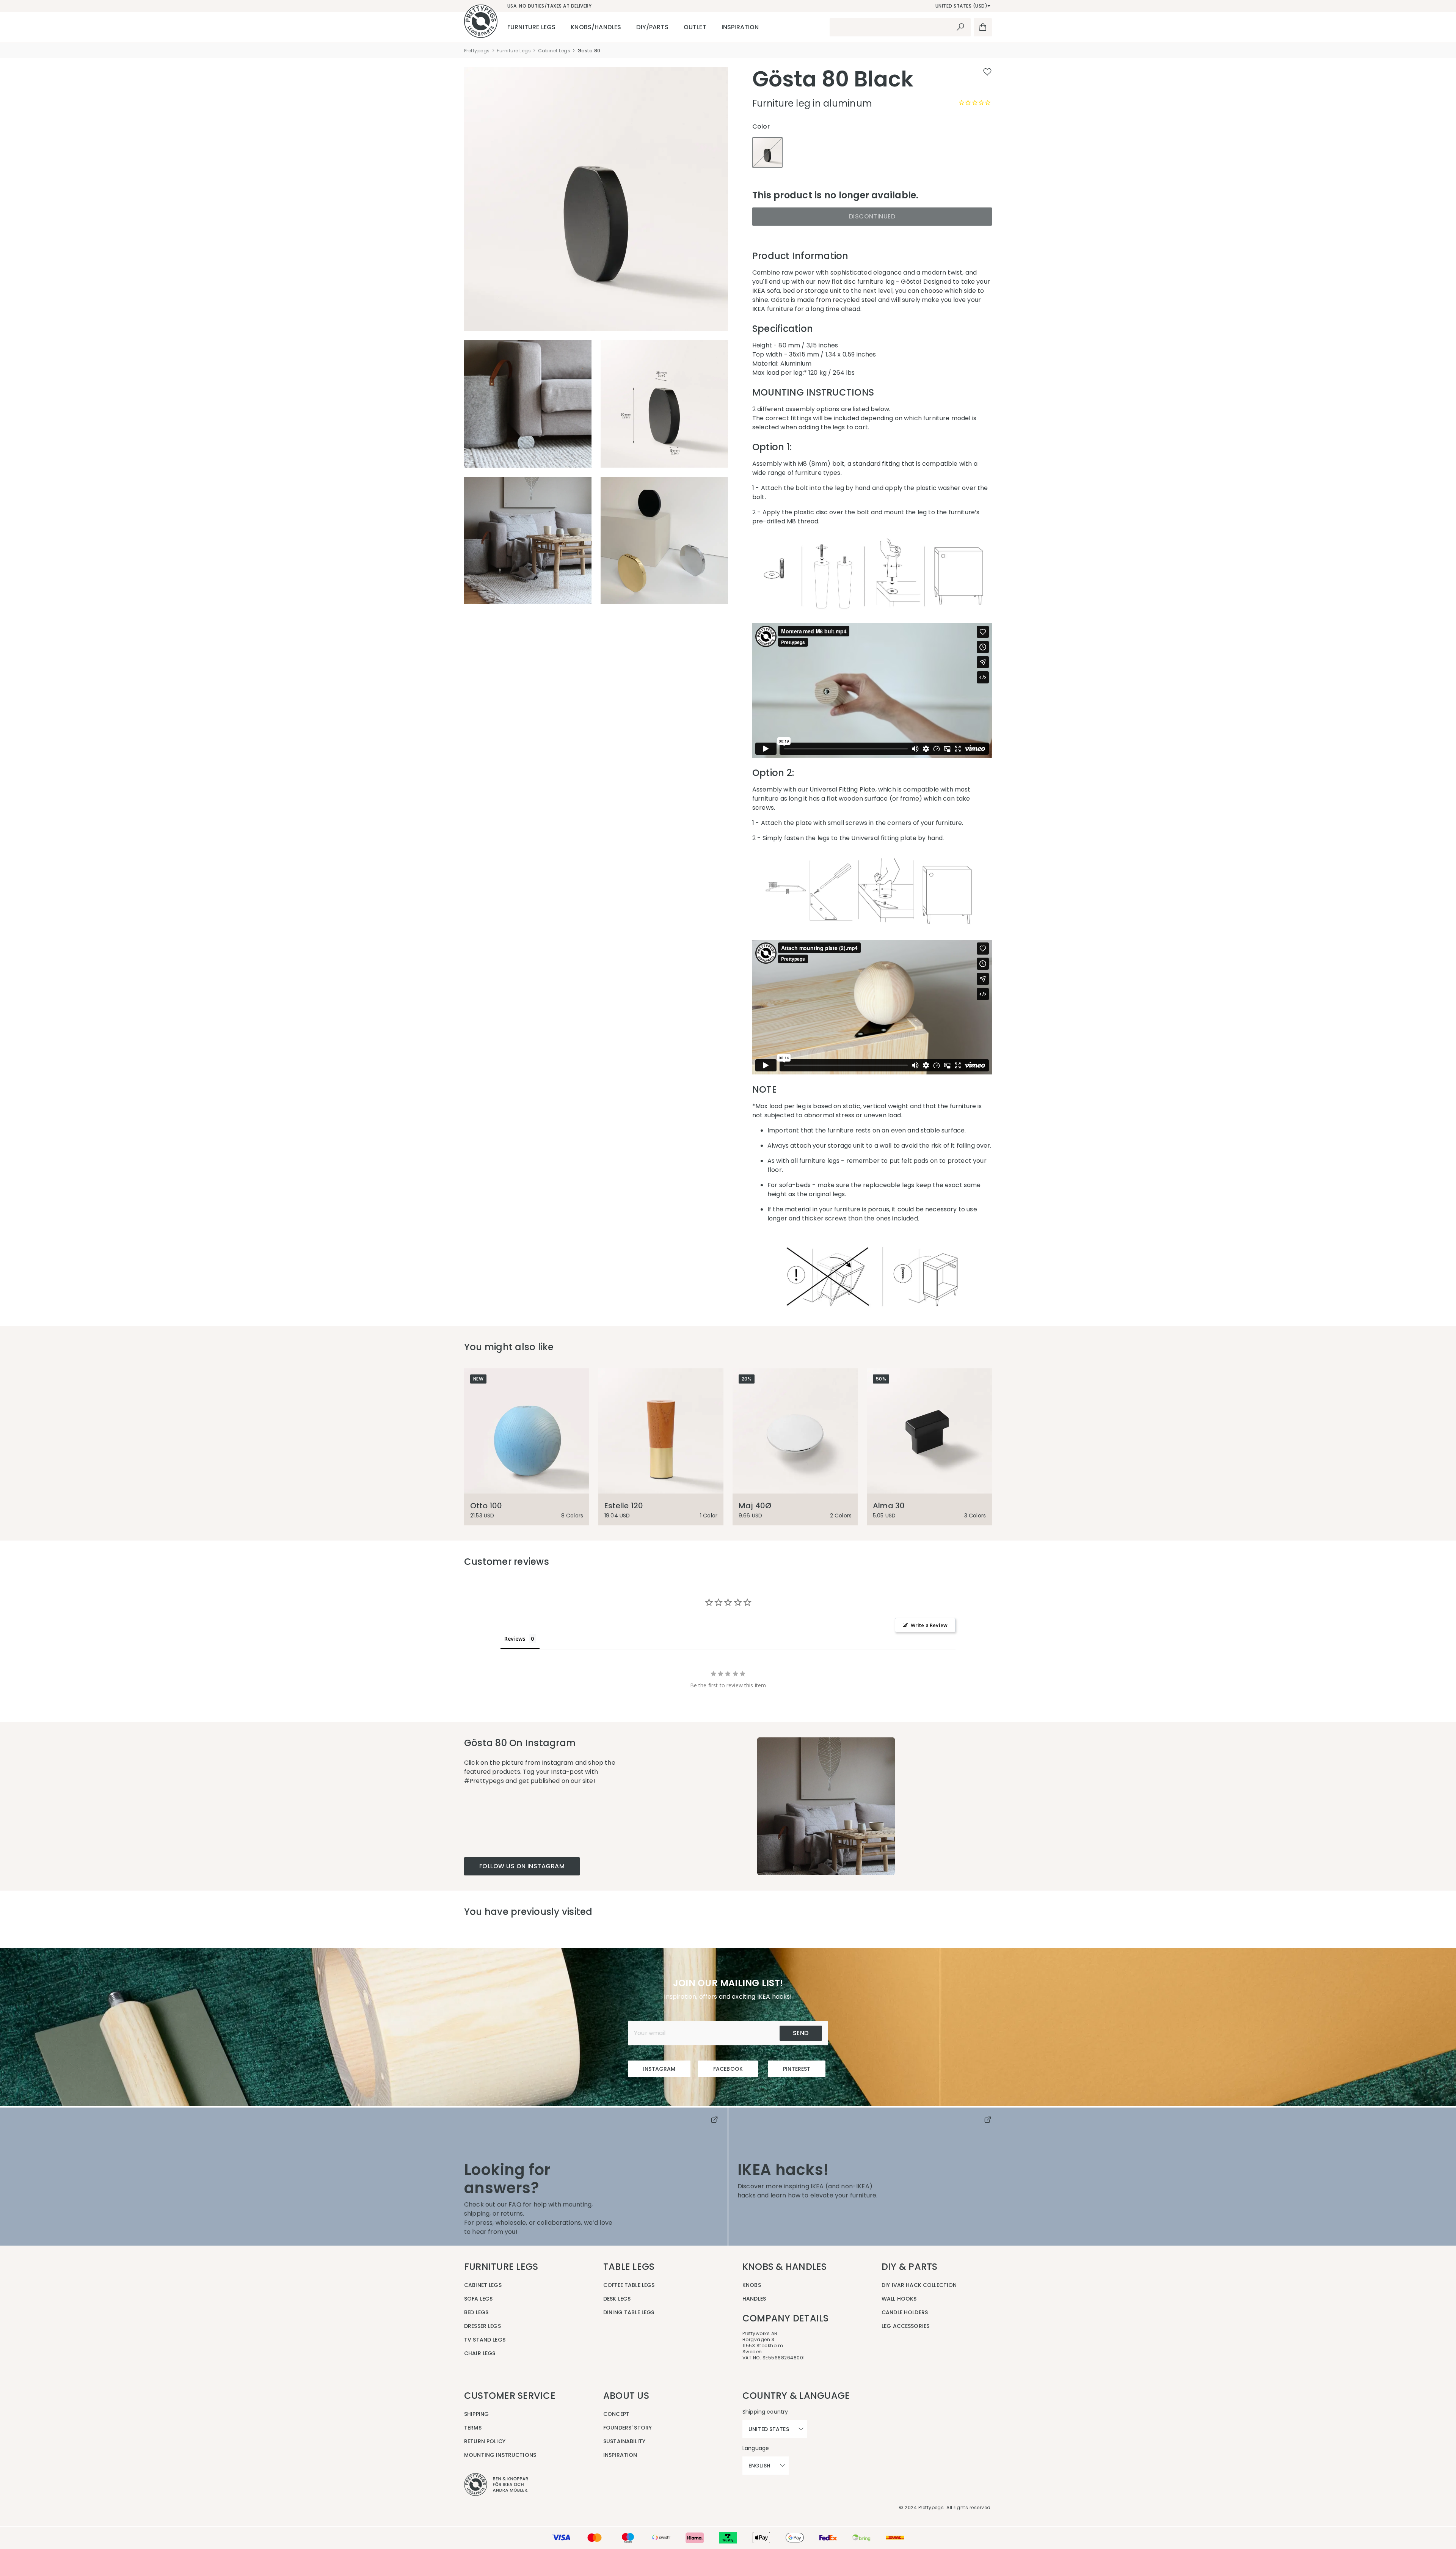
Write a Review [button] (929, 1625)
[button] (826, 1806)
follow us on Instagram (522, 1866)
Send (801, 2033)
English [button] (759, 2466)
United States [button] (769, 2429)
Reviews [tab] (515, 1639)
